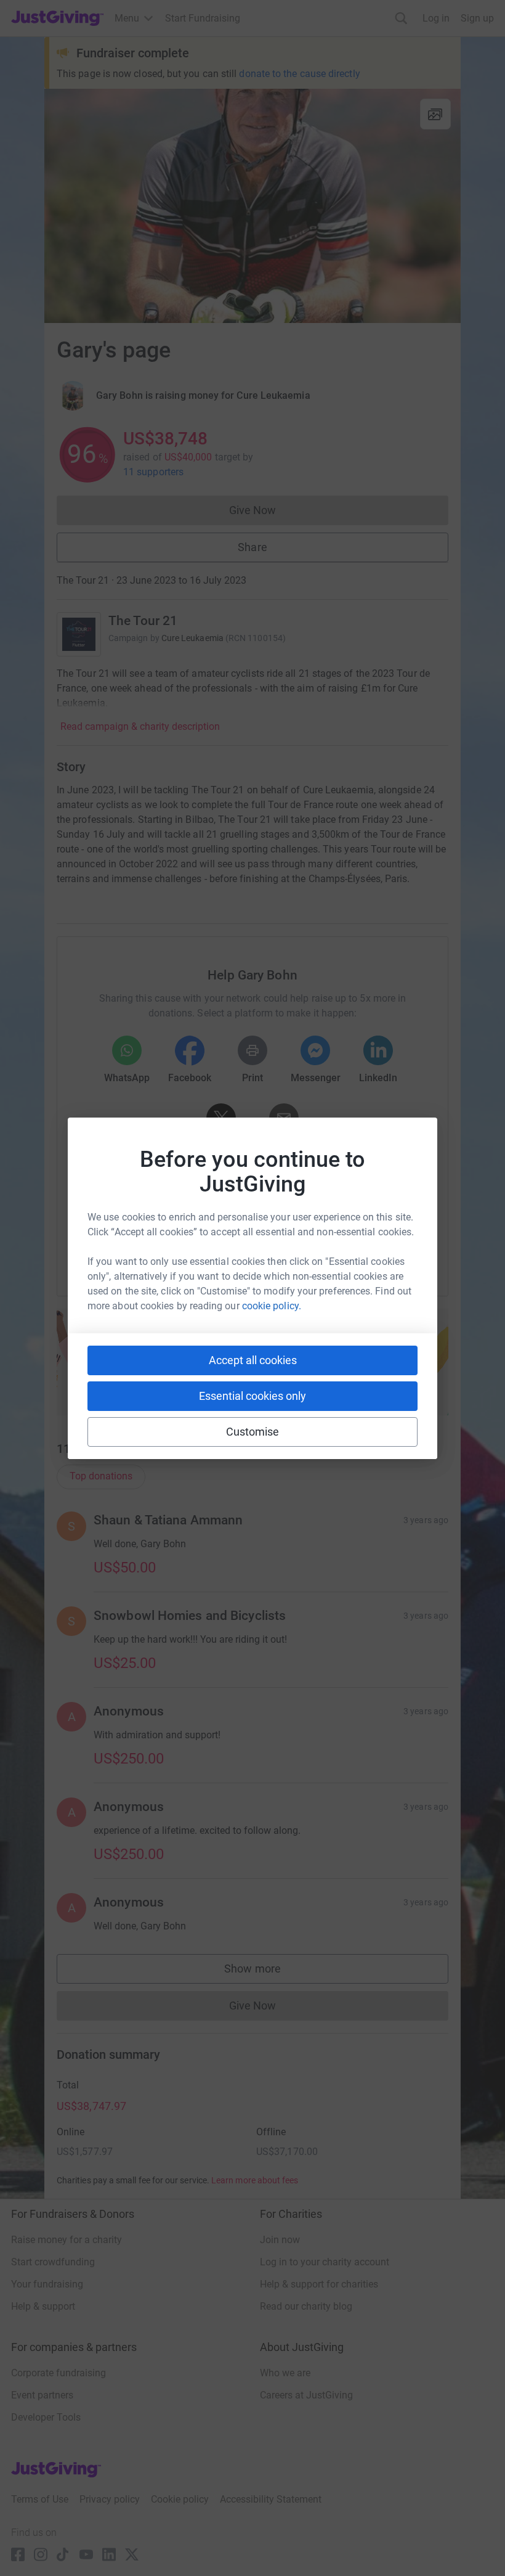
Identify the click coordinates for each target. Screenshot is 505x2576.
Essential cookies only (252, 1396)
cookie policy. (272, 1306)
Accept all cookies (253, 1360)
